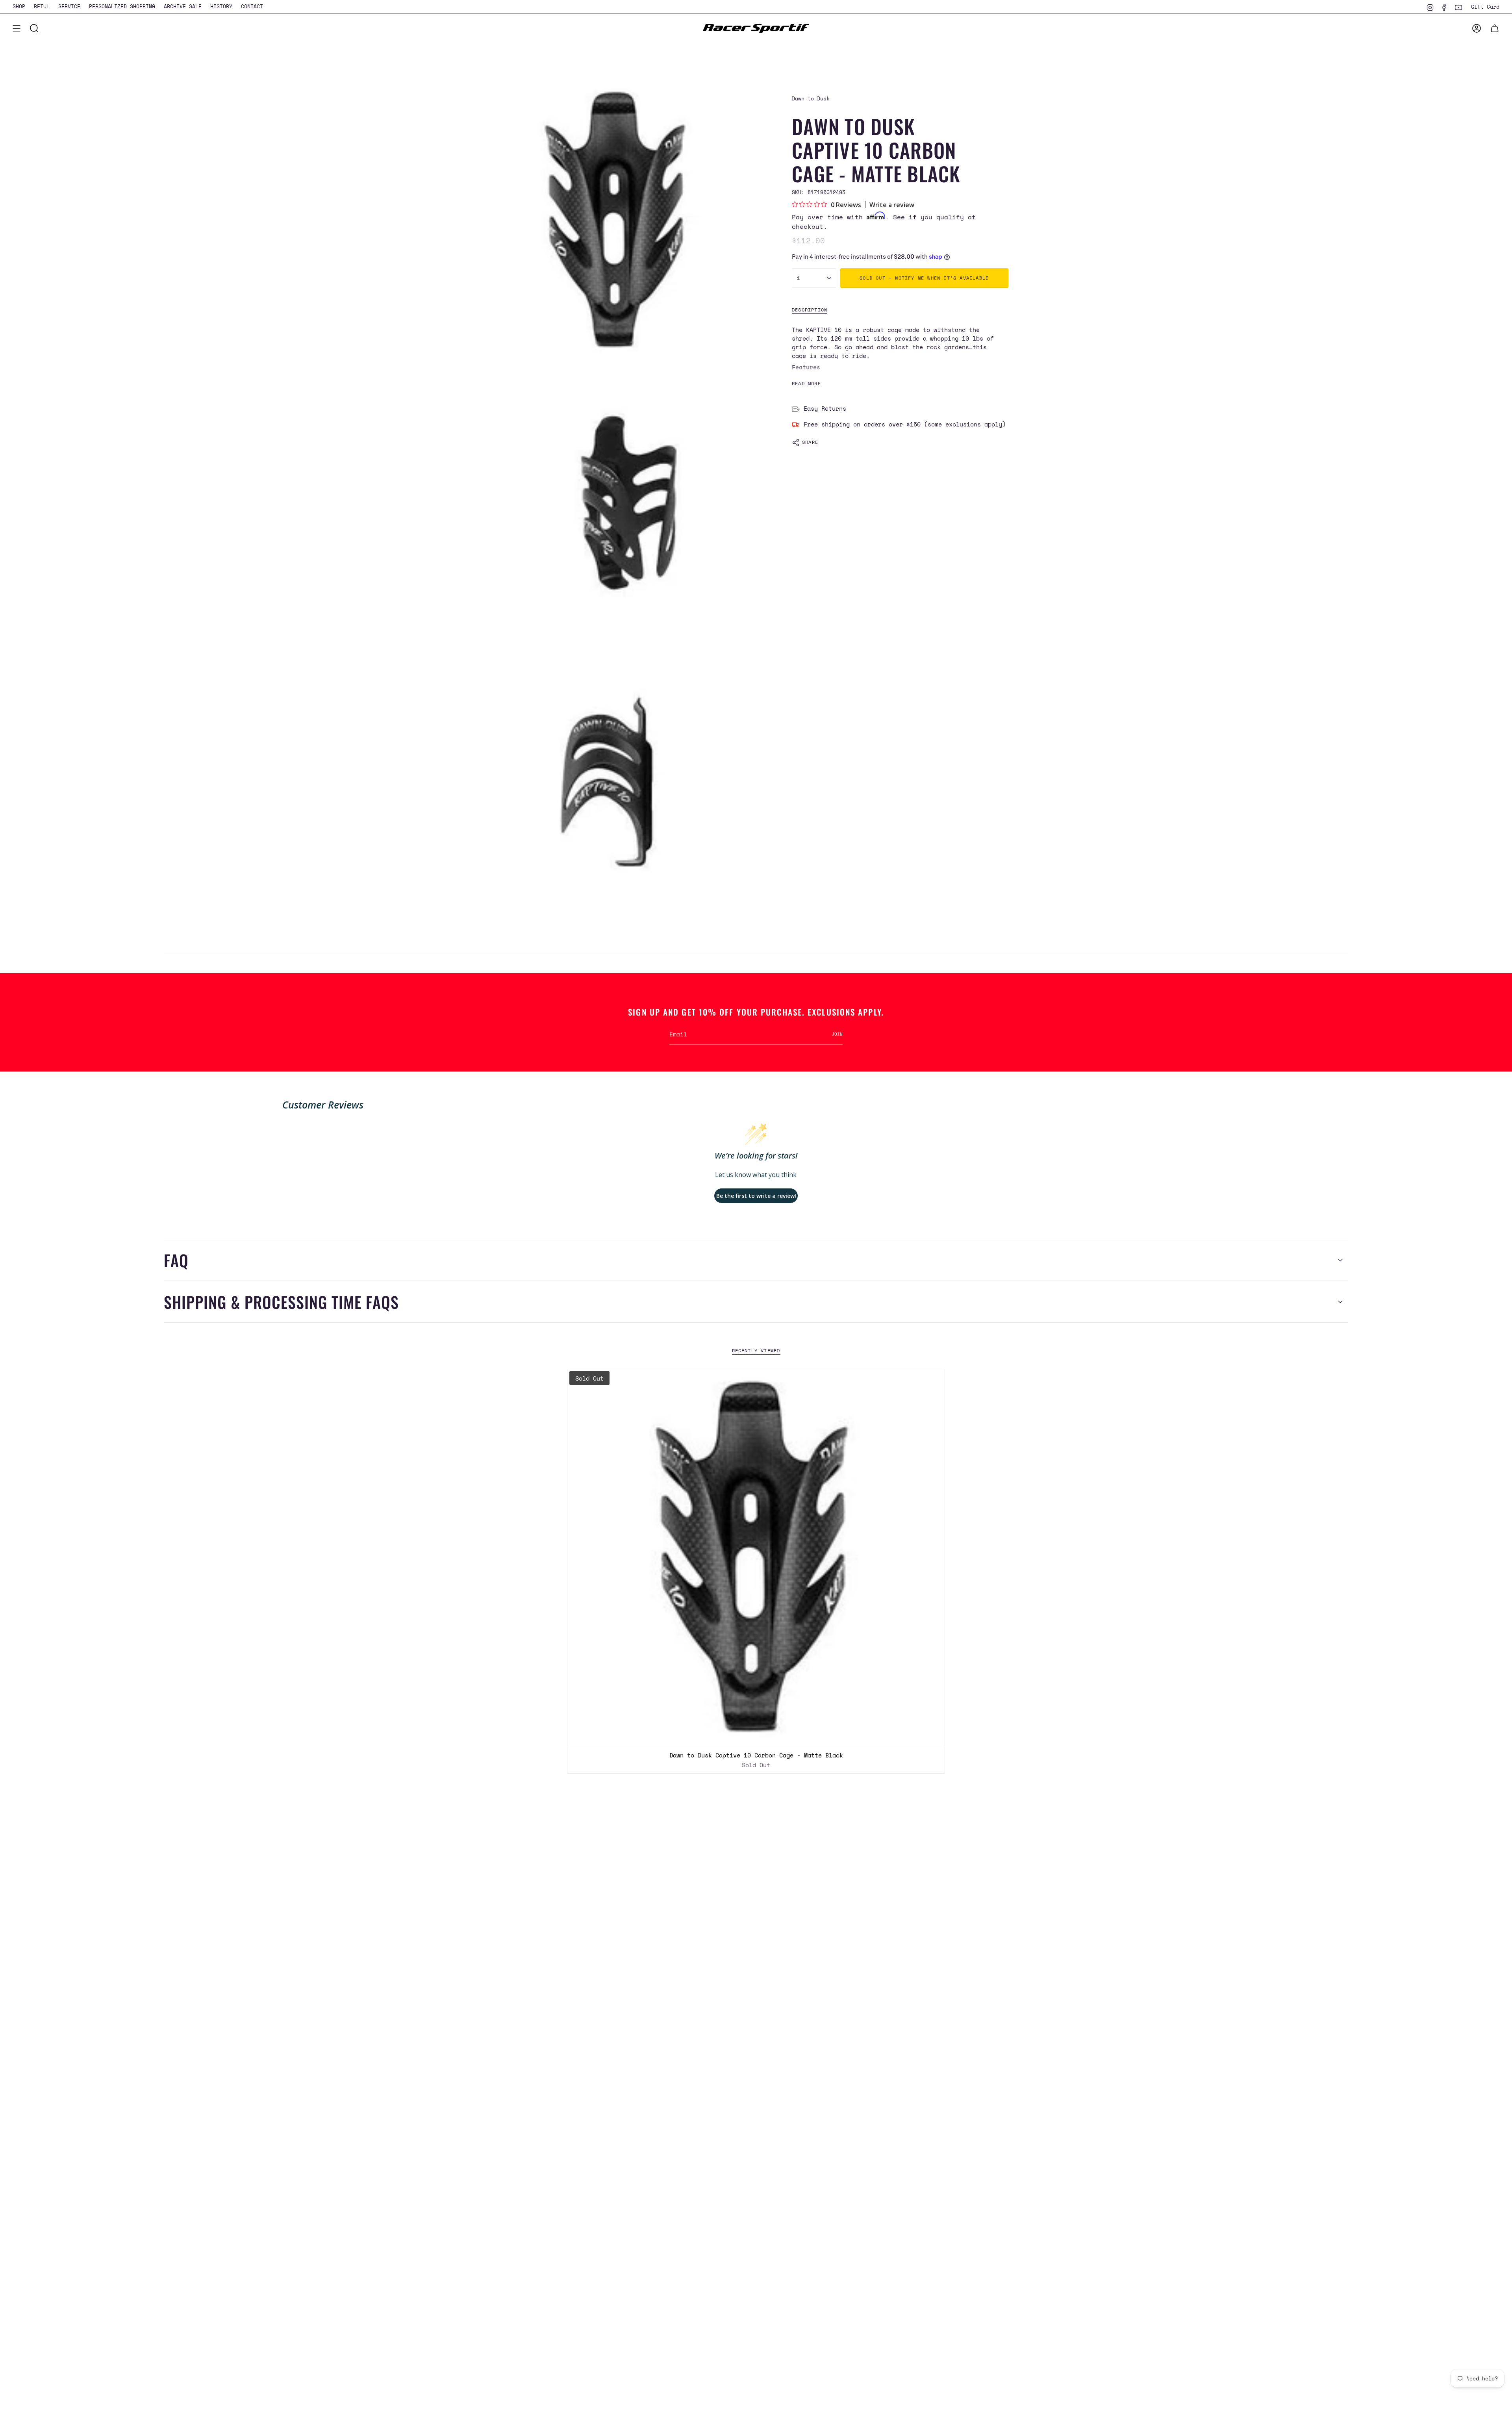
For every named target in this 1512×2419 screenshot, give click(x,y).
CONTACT (252, 6)
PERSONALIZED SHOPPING (122, 6)
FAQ (176, 1260)
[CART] (1495, 28)
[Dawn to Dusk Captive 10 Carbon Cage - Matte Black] (756, 1558)
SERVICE (69, 6)
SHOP (19, 6)
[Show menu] (17, 28)
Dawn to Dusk (811, 98)
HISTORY (221, 6)
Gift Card (1485, 7)
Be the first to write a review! (756, 1196)
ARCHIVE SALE (183, 6)
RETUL (42, 6)
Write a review (892, 205)
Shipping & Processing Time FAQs (281, 1302)
